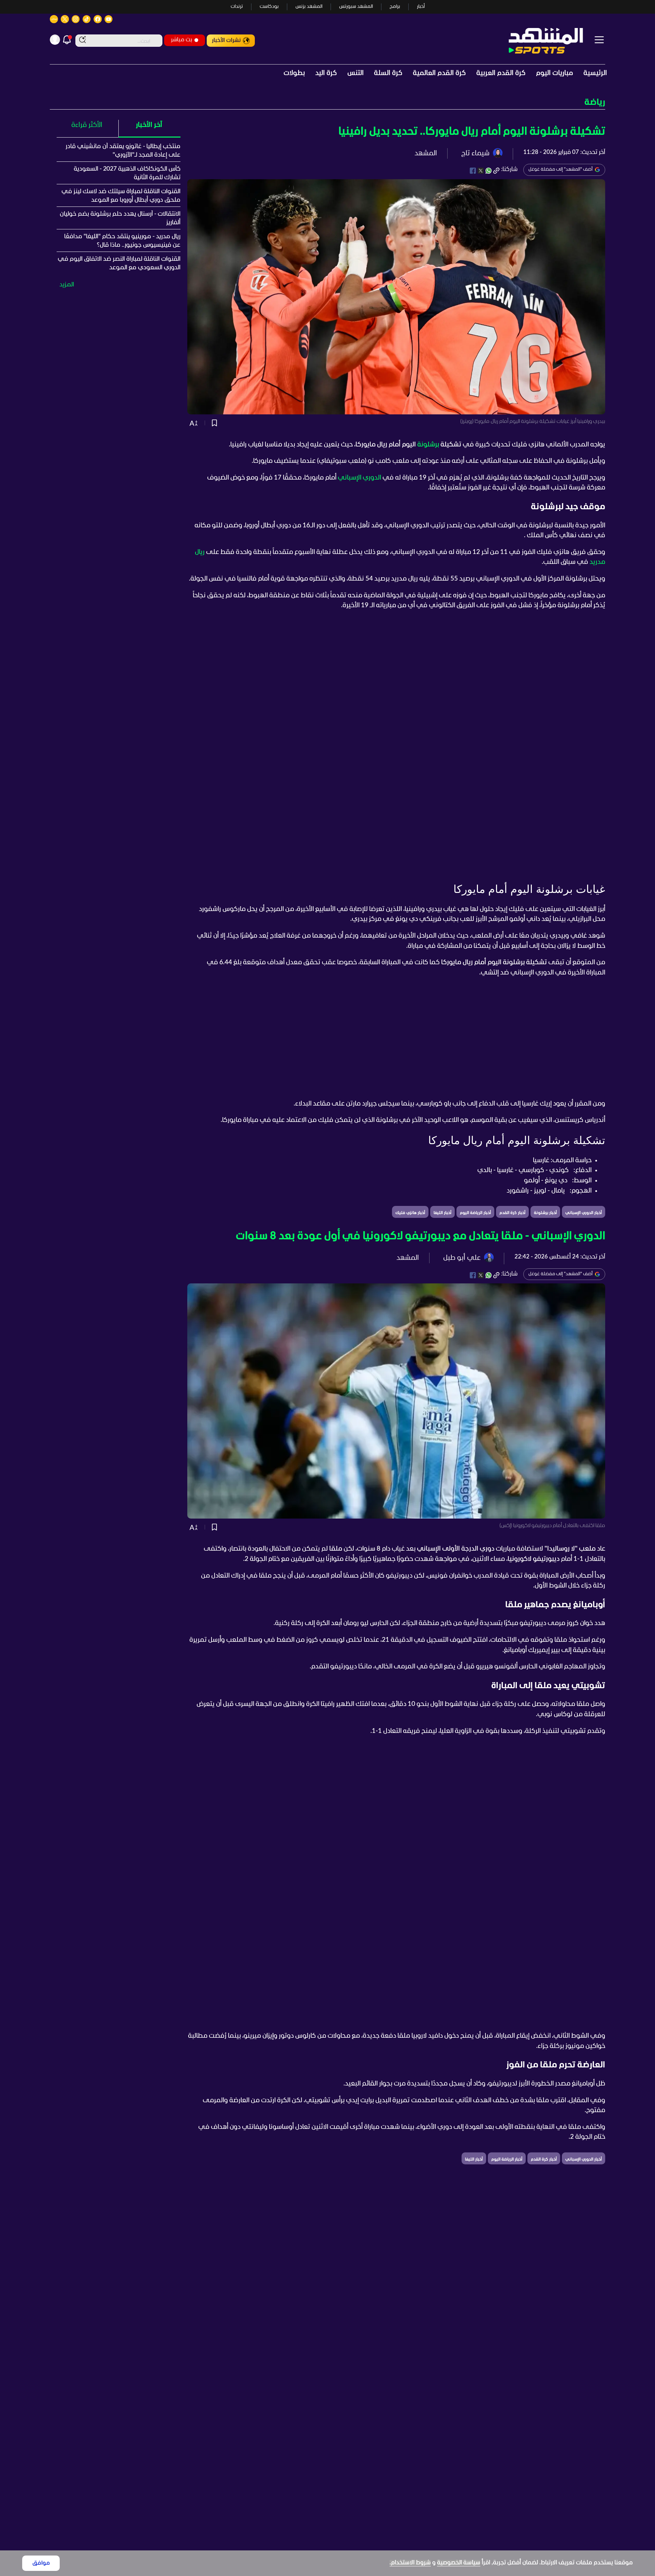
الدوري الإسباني (359, 478)
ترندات (237, 7)
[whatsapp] (489, 171)
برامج (395, 7)
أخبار (421, 7)
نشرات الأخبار (226, 40)
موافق (41, 2563)
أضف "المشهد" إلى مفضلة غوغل (561, 169)
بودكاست (269, 7)
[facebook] (473, 171)
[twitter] (481, 171)
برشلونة (428, 445)
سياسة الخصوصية (459, 2563)
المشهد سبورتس (356, 7)
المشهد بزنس (309, 7)
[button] (327, 103)
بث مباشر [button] (181, 40)
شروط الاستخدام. (410, 2563)
